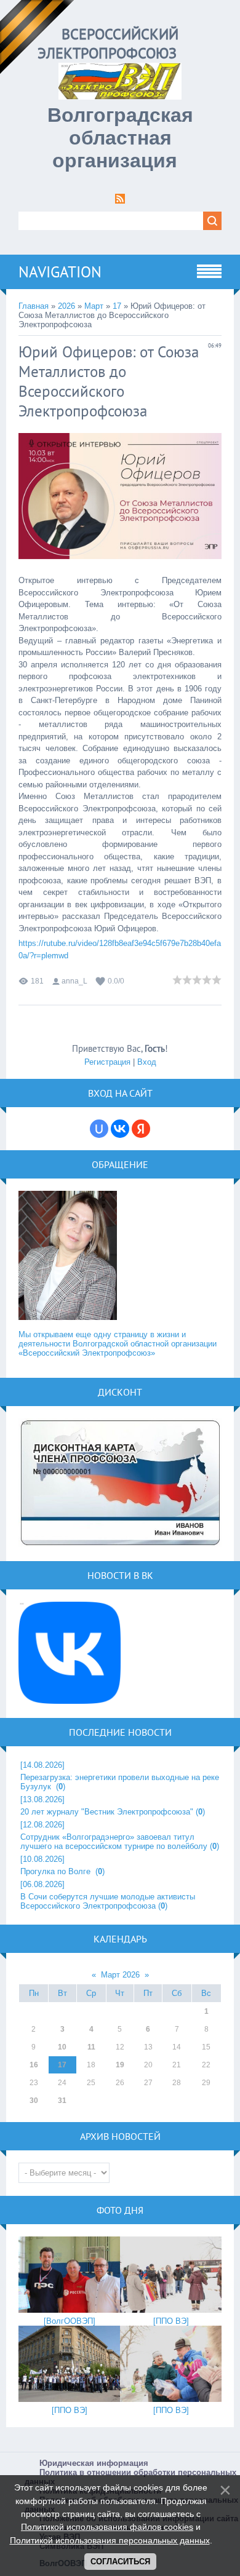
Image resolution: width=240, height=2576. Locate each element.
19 (120, 2065)
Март (94, 306)
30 (34, 2101)
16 (34, 2065)
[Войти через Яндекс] (141, 1129)
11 (91, 2047)
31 (62, 2101)
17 (117, 306)
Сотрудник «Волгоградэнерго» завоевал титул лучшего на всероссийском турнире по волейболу (114, 1842)
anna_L (74, 981)
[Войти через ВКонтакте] (120, 1129)
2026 (66, 306)
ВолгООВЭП (70, 2321)
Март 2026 (120, 1975)
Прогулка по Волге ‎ (57, 1871)
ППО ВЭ (171, 2321)
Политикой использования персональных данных (110, 2540)
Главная (34, 306)
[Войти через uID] (99, 1129)
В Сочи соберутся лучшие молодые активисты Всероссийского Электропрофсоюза (108, 1901)
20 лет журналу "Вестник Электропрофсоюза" (107, 1812)
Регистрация (107, 1062)
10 (62, 2047)
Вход (147, 1062)
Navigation (60, 272)
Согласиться (120, 2562)
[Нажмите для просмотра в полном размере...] (120, 569)
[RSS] (120, 201)
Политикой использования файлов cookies (107, 2527)
